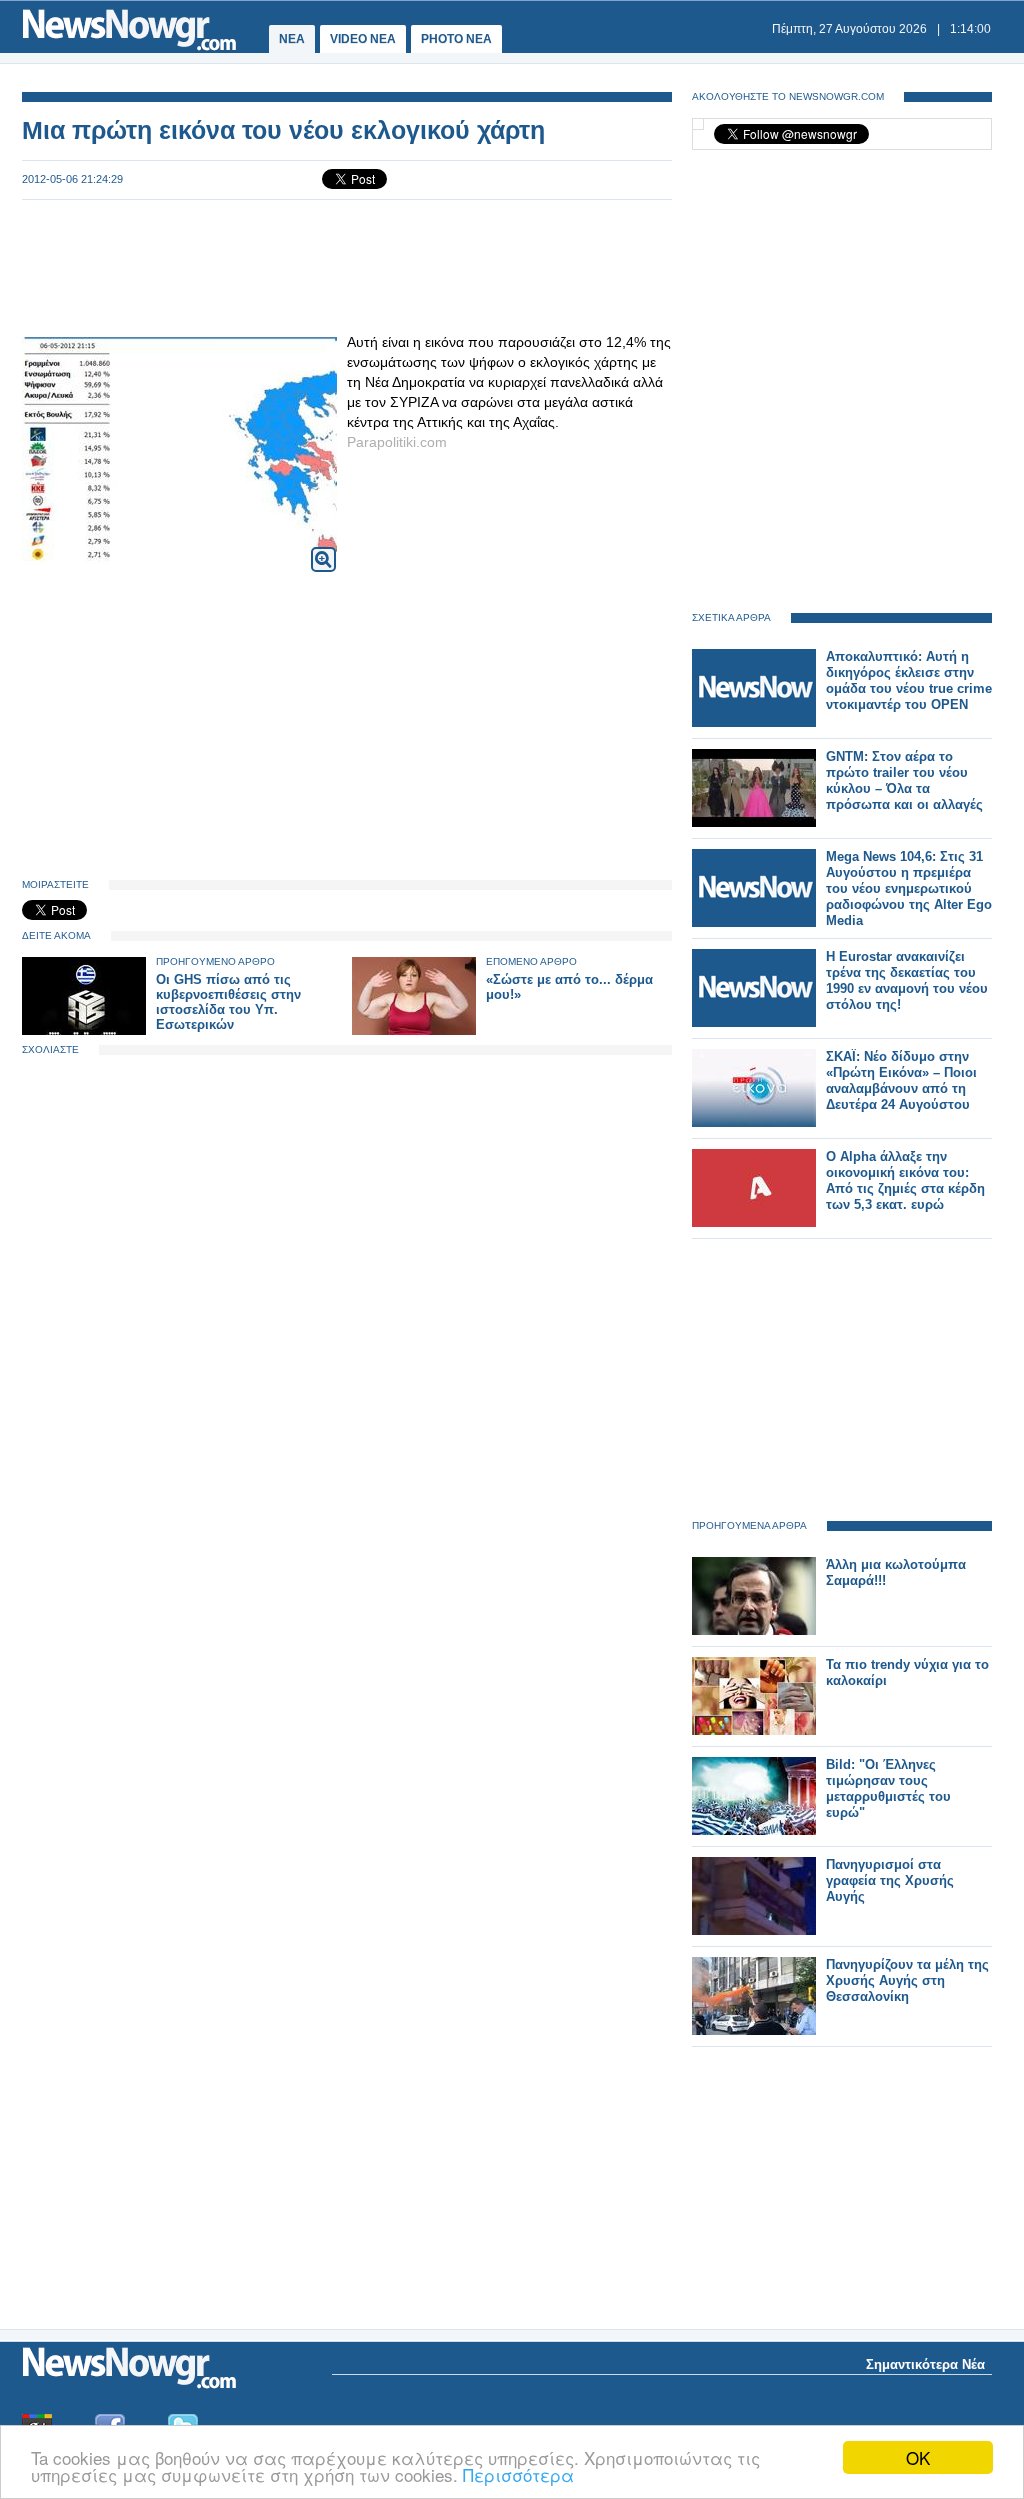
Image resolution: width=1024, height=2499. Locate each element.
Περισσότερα (518, 2474)
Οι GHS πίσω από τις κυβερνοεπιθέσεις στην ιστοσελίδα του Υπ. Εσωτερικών (228, 1002)
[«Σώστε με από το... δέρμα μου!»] (414, 1030)
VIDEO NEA (363, 39)
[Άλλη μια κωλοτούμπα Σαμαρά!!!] (754, 1630)
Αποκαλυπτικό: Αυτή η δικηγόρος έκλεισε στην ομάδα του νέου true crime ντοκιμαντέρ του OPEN (909, 680)
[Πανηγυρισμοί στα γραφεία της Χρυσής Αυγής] (754, 1930)
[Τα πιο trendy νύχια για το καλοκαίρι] (754, 1730)
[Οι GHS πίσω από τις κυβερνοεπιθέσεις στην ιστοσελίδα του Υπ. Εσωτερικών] (84, 1030)
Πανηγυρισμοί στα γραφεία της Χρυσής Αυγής (890, 1880)
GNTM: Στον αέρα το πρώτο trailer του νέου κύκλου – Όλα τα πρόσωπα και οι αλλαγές (904, 780)
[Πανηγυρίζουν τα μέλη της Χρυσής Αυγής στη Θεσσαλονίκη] (754, 2030)
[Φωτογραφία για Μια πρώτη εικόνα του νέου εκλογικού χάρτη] (323, 546)
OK (918, 2457)
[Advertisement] (347, 266)
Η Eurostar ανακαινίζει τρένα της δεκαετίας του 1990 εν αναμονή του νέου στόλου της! (907, 980)
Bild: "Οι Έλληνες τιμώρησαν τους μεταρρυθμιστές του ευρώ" (888, 1788)
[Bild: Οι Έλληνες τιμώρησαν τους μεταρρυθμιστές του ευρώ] (754, 1830)
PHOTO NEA (456, 39)
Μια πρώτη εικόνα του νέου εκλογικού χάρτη (283, 130)
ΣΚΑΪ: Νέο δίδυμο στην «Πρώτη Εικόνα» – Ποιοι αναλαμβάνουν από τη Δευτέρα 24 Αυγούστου (901, 1080)
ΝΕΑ (292, 39)
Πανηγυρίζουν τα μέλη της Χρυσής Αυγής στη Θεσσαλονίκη (907, 1980)
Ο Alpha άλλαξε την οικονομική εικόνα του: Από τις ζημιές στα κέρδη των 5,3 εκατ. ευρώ (905, 1180)
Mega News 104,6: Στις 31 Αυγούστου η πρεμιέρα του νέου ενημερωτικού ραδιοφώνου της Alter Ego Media (909, 888)
